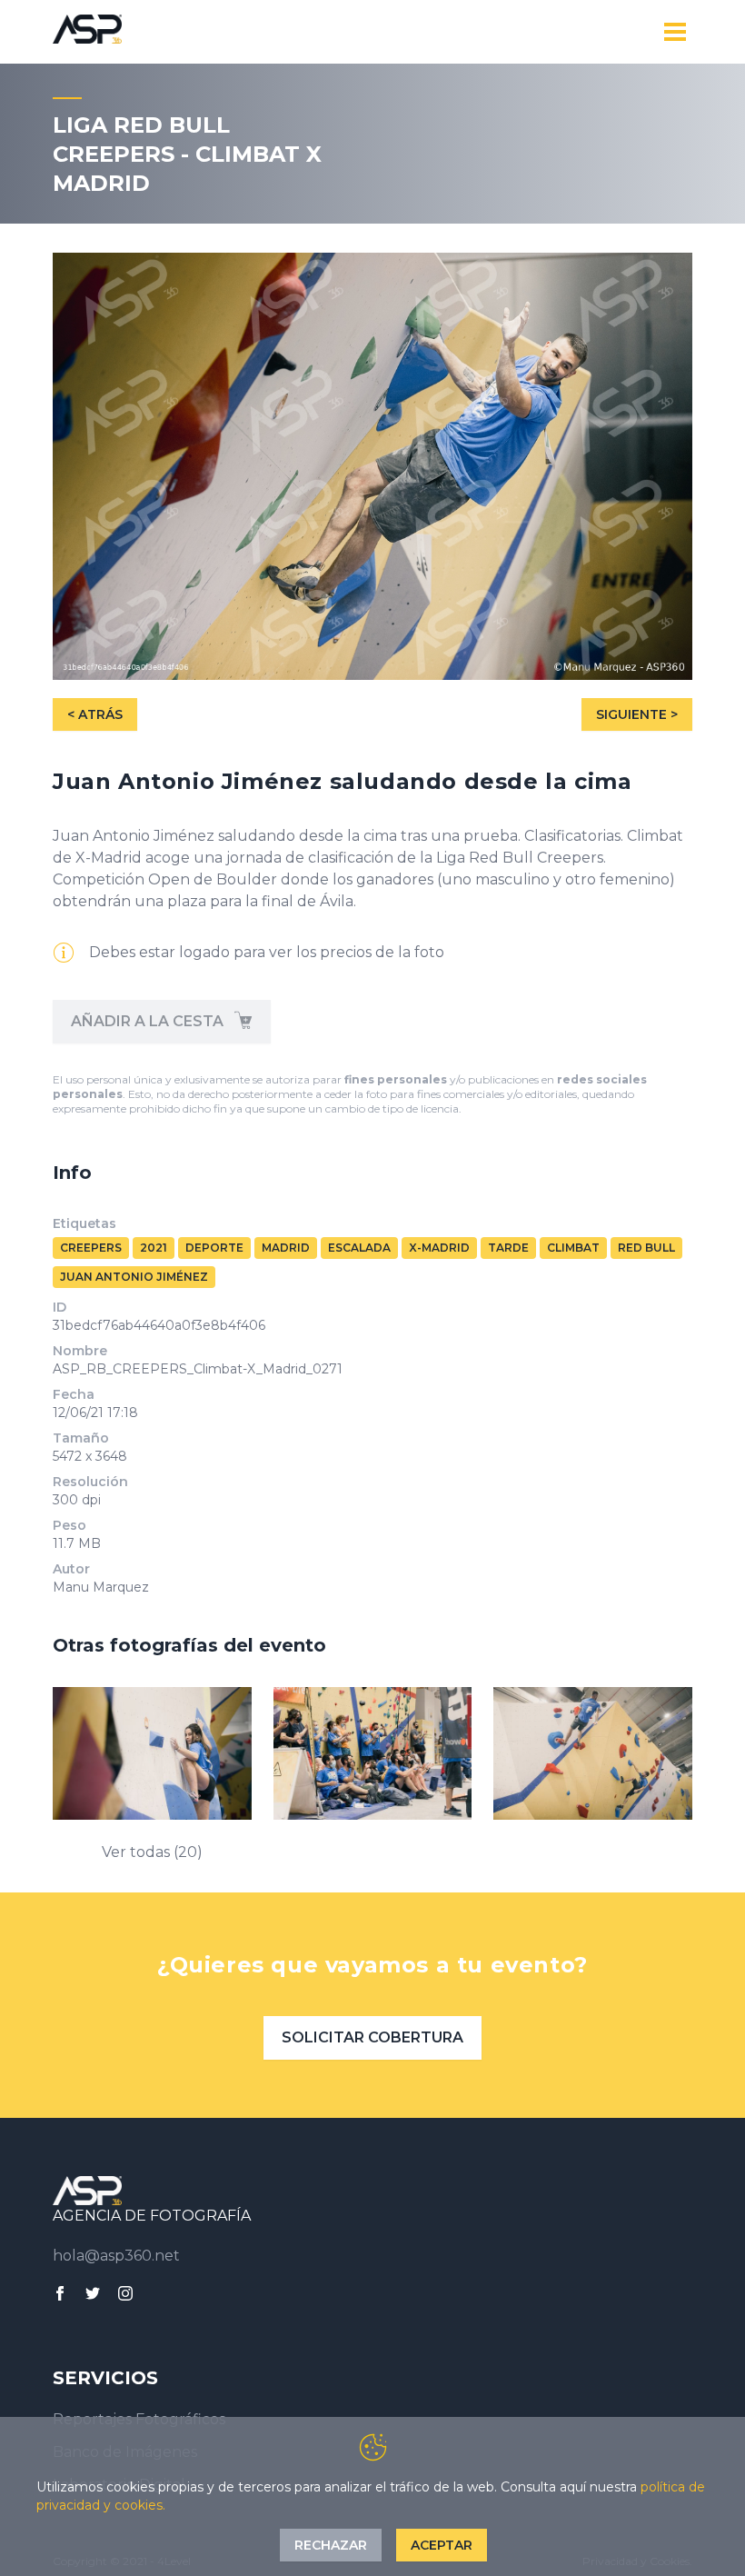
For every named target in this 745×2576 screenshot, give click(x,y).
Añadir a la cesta (149, 1021)
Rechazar (331, 2545)
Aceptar (442, 2545)
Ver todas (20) (152, 1852)
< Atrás (95, 714)
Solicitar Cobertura (372, 2037)
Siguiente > (637, 714)
